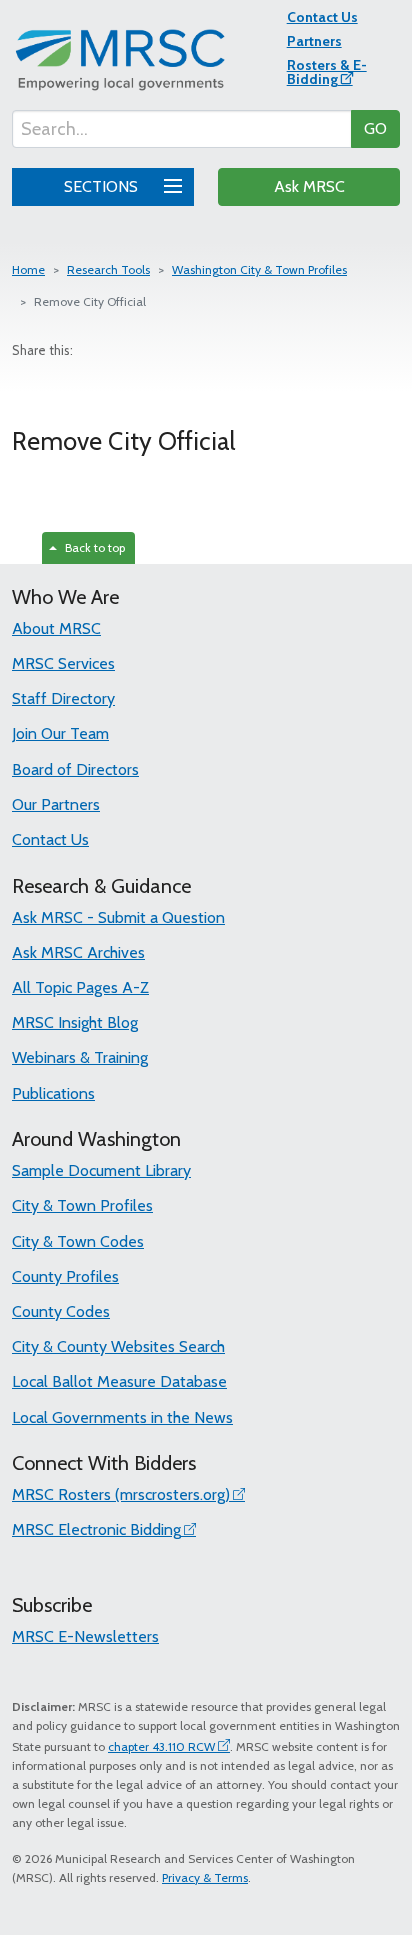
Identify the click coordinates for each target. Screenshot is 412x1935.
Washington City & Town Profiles (259, 269)
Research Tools (108, 269)
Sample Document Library (101, 1170)
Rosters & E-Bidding (327, 72)
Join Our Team (60, 733)
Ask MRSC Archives (78, 952)
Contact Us (322, 17)
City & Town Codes (78, 1241)
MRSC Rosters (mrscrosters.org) (121, 1494)
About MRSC (56, 628)
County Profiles (65, 1276)
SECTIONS (103, 186)
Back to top (92, 547)
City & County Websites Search (118, 1346)
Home (28, 269)
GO (375, 128)
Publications (53, 1093)
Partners (314, 41)
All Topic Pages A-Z (80, 987)
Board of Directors (75, 769)
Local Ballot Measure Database (119, 1381)
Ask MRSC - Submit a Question (118, 917)
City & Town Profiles (82, 1205)
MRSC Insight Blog (75, 1022)
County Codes (61, 1311)
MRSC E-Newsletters (85, 1636)
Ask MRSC (309, 186)
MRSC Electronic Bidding (96, 1529)
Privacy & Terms (205, 1877)
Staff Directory (63, 698)
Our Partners (56, 804)
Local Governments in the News (122, 1417)
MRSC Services (63, 663)
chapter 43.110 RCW (161, 1746)
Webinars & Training (80, 1057)
